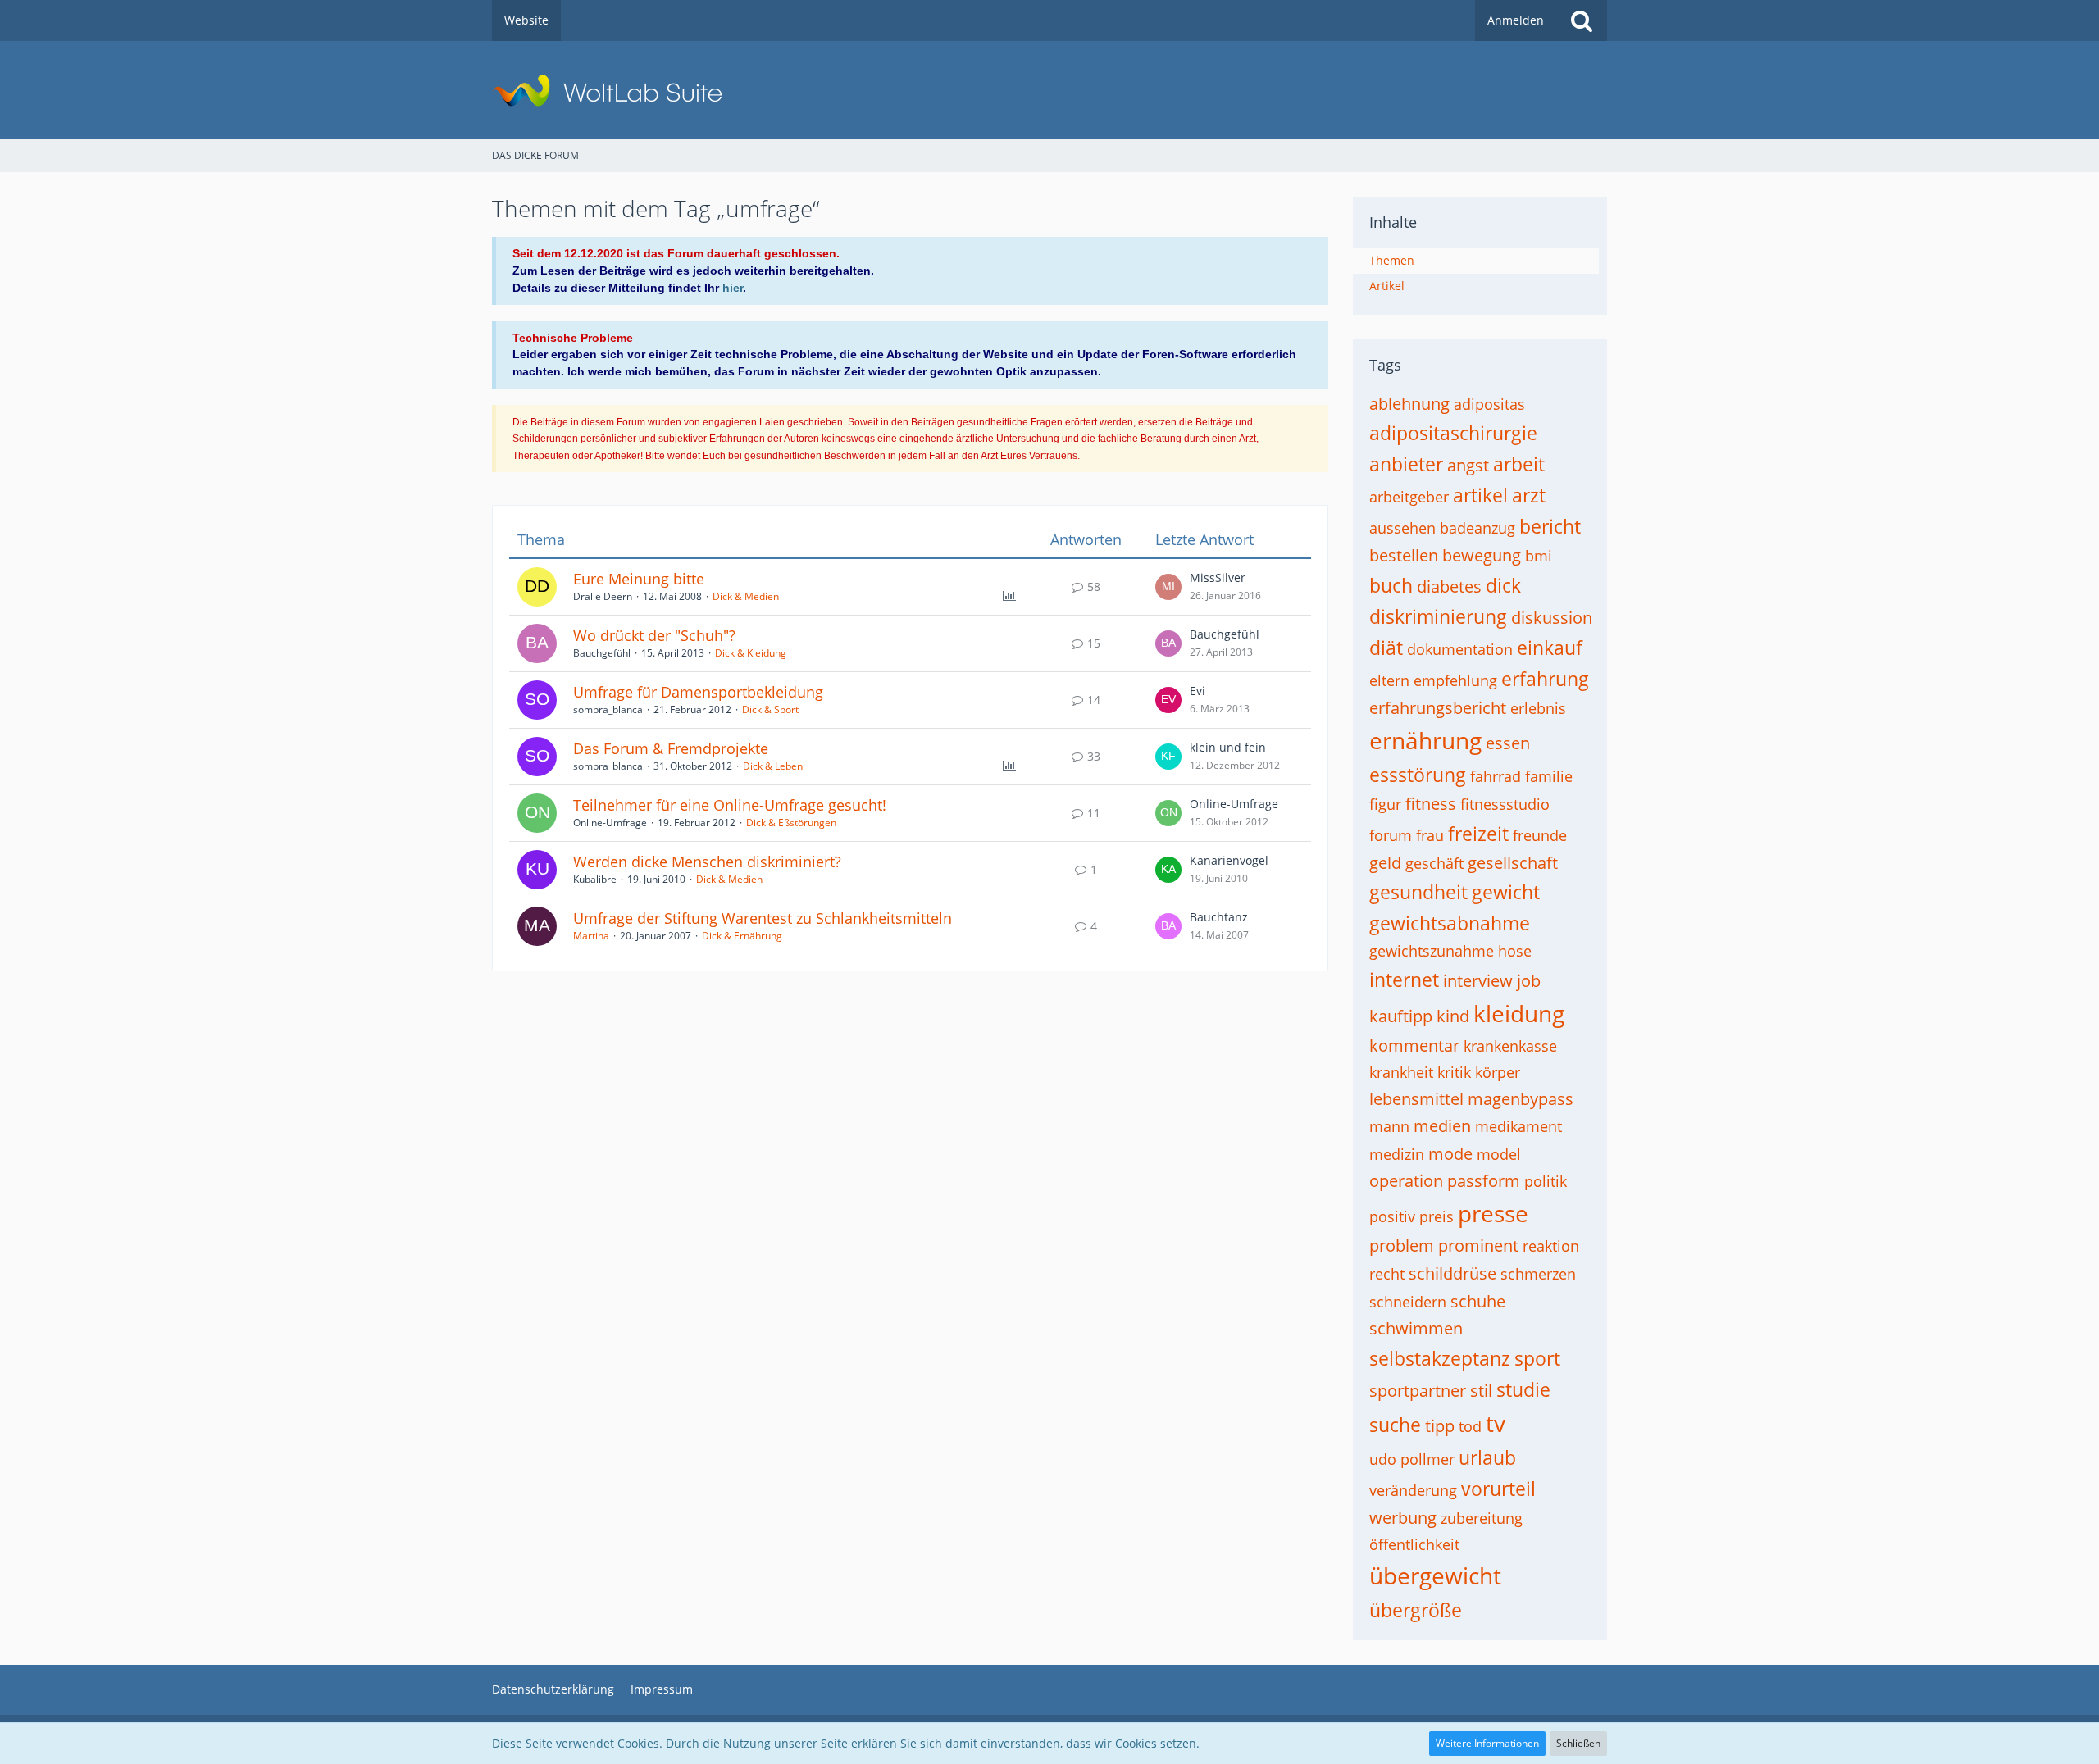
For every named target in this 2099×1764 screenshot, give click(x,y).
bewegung (1482, 555)
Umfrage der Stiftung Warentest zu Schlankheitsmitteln (763, 918)
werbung (1403, 1518)
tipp (1440, 1426)
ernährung (1425, 740)
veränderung (1413, 1490)
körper (1498, 1072)
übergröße (1416, 1610)
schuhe (1478, 1301)
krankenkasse (1510, 1046)
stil (1481, 1391)
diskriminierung (1438, 616)
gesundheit (1418, 892)
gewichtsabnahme (1450, 923)
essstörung (1418, 775)
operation (1406, 1181)
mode (1450, 1154)
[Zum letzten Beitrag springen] (1168, 587)
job (1529, 981)
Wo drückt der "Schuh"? (654, 635)
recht (1387, 1274)
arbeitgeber (1409, 497)
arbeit (1519, 464)
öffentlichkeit (1414, 1544)
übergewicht (1435, 1575)
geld (1385, 863)
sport (1537, 1358)
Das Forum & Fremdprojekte (671, 748)
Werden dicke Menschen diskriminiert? (707, 862)
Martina (591, 936)
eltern (1389, 680)
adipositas (1489, 404)
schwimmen (1416, 1328)
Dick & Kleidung (751, 653)
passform (1484, 1181)
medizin (1397, 1154)
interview (1478, 981)
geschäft (1434, 863)
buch (1391, 585)
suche (1395, 1425)
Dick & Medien (746, 596)
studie (1523, 1389)
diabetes (1449, 586)
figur (1385, 804)
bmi (1539, 556)
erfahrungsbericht (1438, 708)
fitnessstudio (1505, 804)
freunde (1540, 835)
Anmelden (1516, 20)
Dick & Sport (770, 709)
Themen (1392, 260)
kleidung (1519, 1013)
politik (1546, 1181)
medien (1442, 1126)
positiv (1392, 1216)
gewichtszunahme (1432, 951)
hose (1515, 951)
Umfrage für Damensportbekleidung (698, 692)
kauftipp (1401, 1016)
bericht (1550, 526)
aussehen (1402, 528)
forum (1391, 835)
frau (1430, 835)
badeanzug (1477, 528)
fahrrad (1496, 776)
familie (1549, 776)
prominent (1478, 1246)
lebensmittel (1416, 1099)
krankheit (1401, 1072)
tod (1470, 1426)
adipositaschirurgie (1453, 433)
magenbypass (1521, 1099)
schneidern (1408, 1302)
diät (1386, 648)
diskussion (1552, 618)
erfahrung (1545, 679)
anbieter (1406, 464)
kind (1453, 1016)
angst (1468, 465)
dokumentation (1460, 649)
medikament (1518, 1126)
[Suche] (1582, 20)
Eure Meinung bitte (639, 579)
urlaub (1487, 1457)
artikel (1480, 495)
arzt (1529, 495)
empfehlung (1455, 680)
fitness (1431, 804)
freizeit (1478, 834)
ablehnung (1409, 404)
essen (1508, 743)
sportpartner (1418, 1391)
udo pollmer (1412, 1459)
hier (733, 288)
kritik (1454, 1072)
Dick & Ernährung (742, 936)
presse (1493, 1213)
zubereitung (1482, 1518)
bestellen (1404, 555)
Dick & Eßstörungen (791, 823)
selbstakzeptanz (1440, 1358)
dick (1503, 585)
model (1499, 1154)
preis (1437, 1216)
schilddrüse (1452, 1273)
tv (1496, 1423)
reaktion (1551, 1246)
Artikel (1387, 286)
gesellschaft (1513, 863)
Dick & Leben (773, 766)
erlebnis (1538, 708)
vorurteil (1498, 1489)
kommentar (1414, 1046)
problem (1402, 1246)
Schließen (1578, 1743)
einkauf (1550, 648)
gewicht (1506, 892)
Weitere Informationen (1487, 1743)
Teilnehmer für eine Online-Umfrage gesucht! (730, 805)
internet (1404, 980)
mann (1389, 1126)
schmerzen (1538, 1274)
